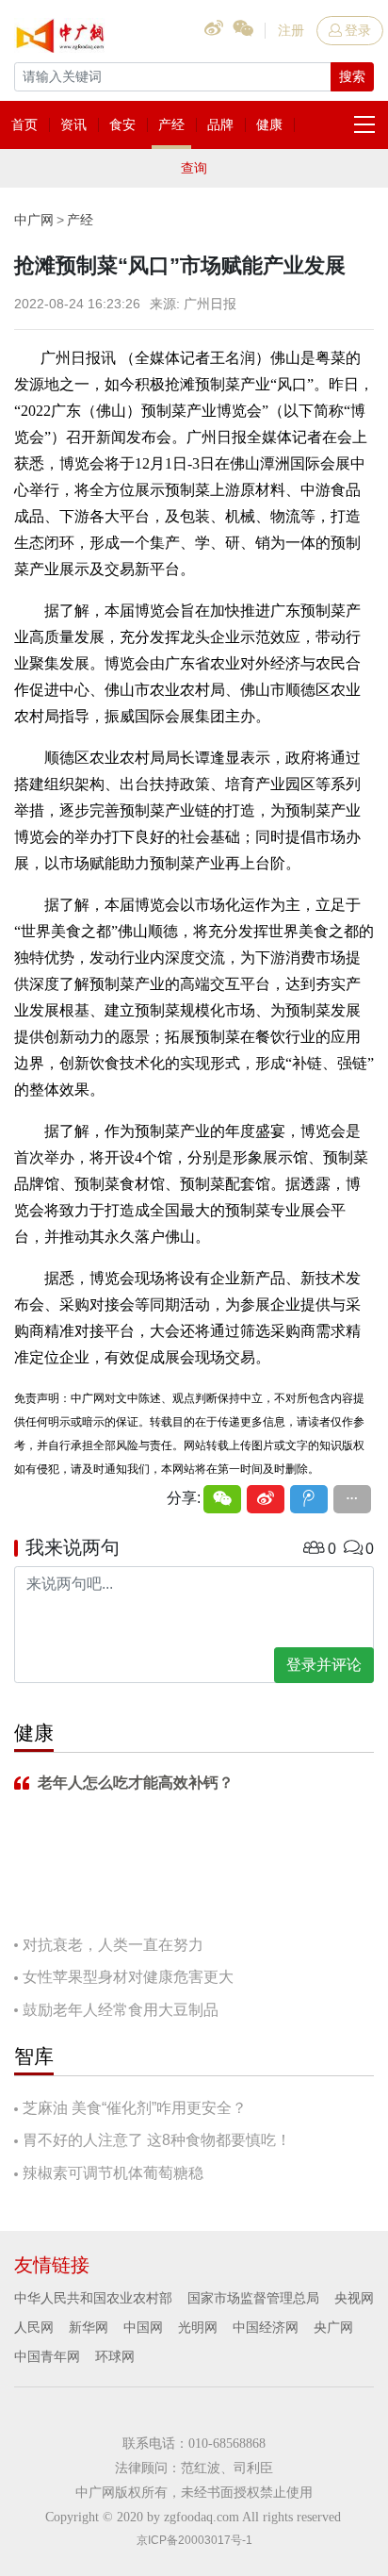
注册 (291, 30)
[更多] (352, 1499)
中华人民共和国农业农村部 (93, 2298)
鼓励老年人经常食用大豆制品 (121, 2010)
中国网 (143, 2327)
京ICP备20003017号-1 (194, 2540)
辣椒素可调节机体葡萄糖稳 (113, 2173)
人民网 (34, 2327)
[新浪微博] (266, 1499)
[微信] (222, 1499)
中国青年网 (47, 2356)
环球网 (115, 2356)
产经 (80, 220)
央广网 (333, 2327)
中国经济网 (266, 2327)
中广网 (34, 220)
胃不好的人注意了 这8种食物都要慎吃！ (157, 2140)
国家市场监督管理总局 (253, 2298)
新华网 (89, 2327)
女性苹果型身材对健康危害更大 (128, 1977)
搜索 (352, 76)
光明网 (198, 2327)
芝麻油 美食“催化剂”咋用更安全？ (135, 2108)
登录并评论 (324, 1665)
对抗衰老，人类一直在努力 (113, 1945)
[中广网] (61, 32)
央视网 (354, 2298)
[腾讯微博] (309, 1499)
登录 (358, 30)
